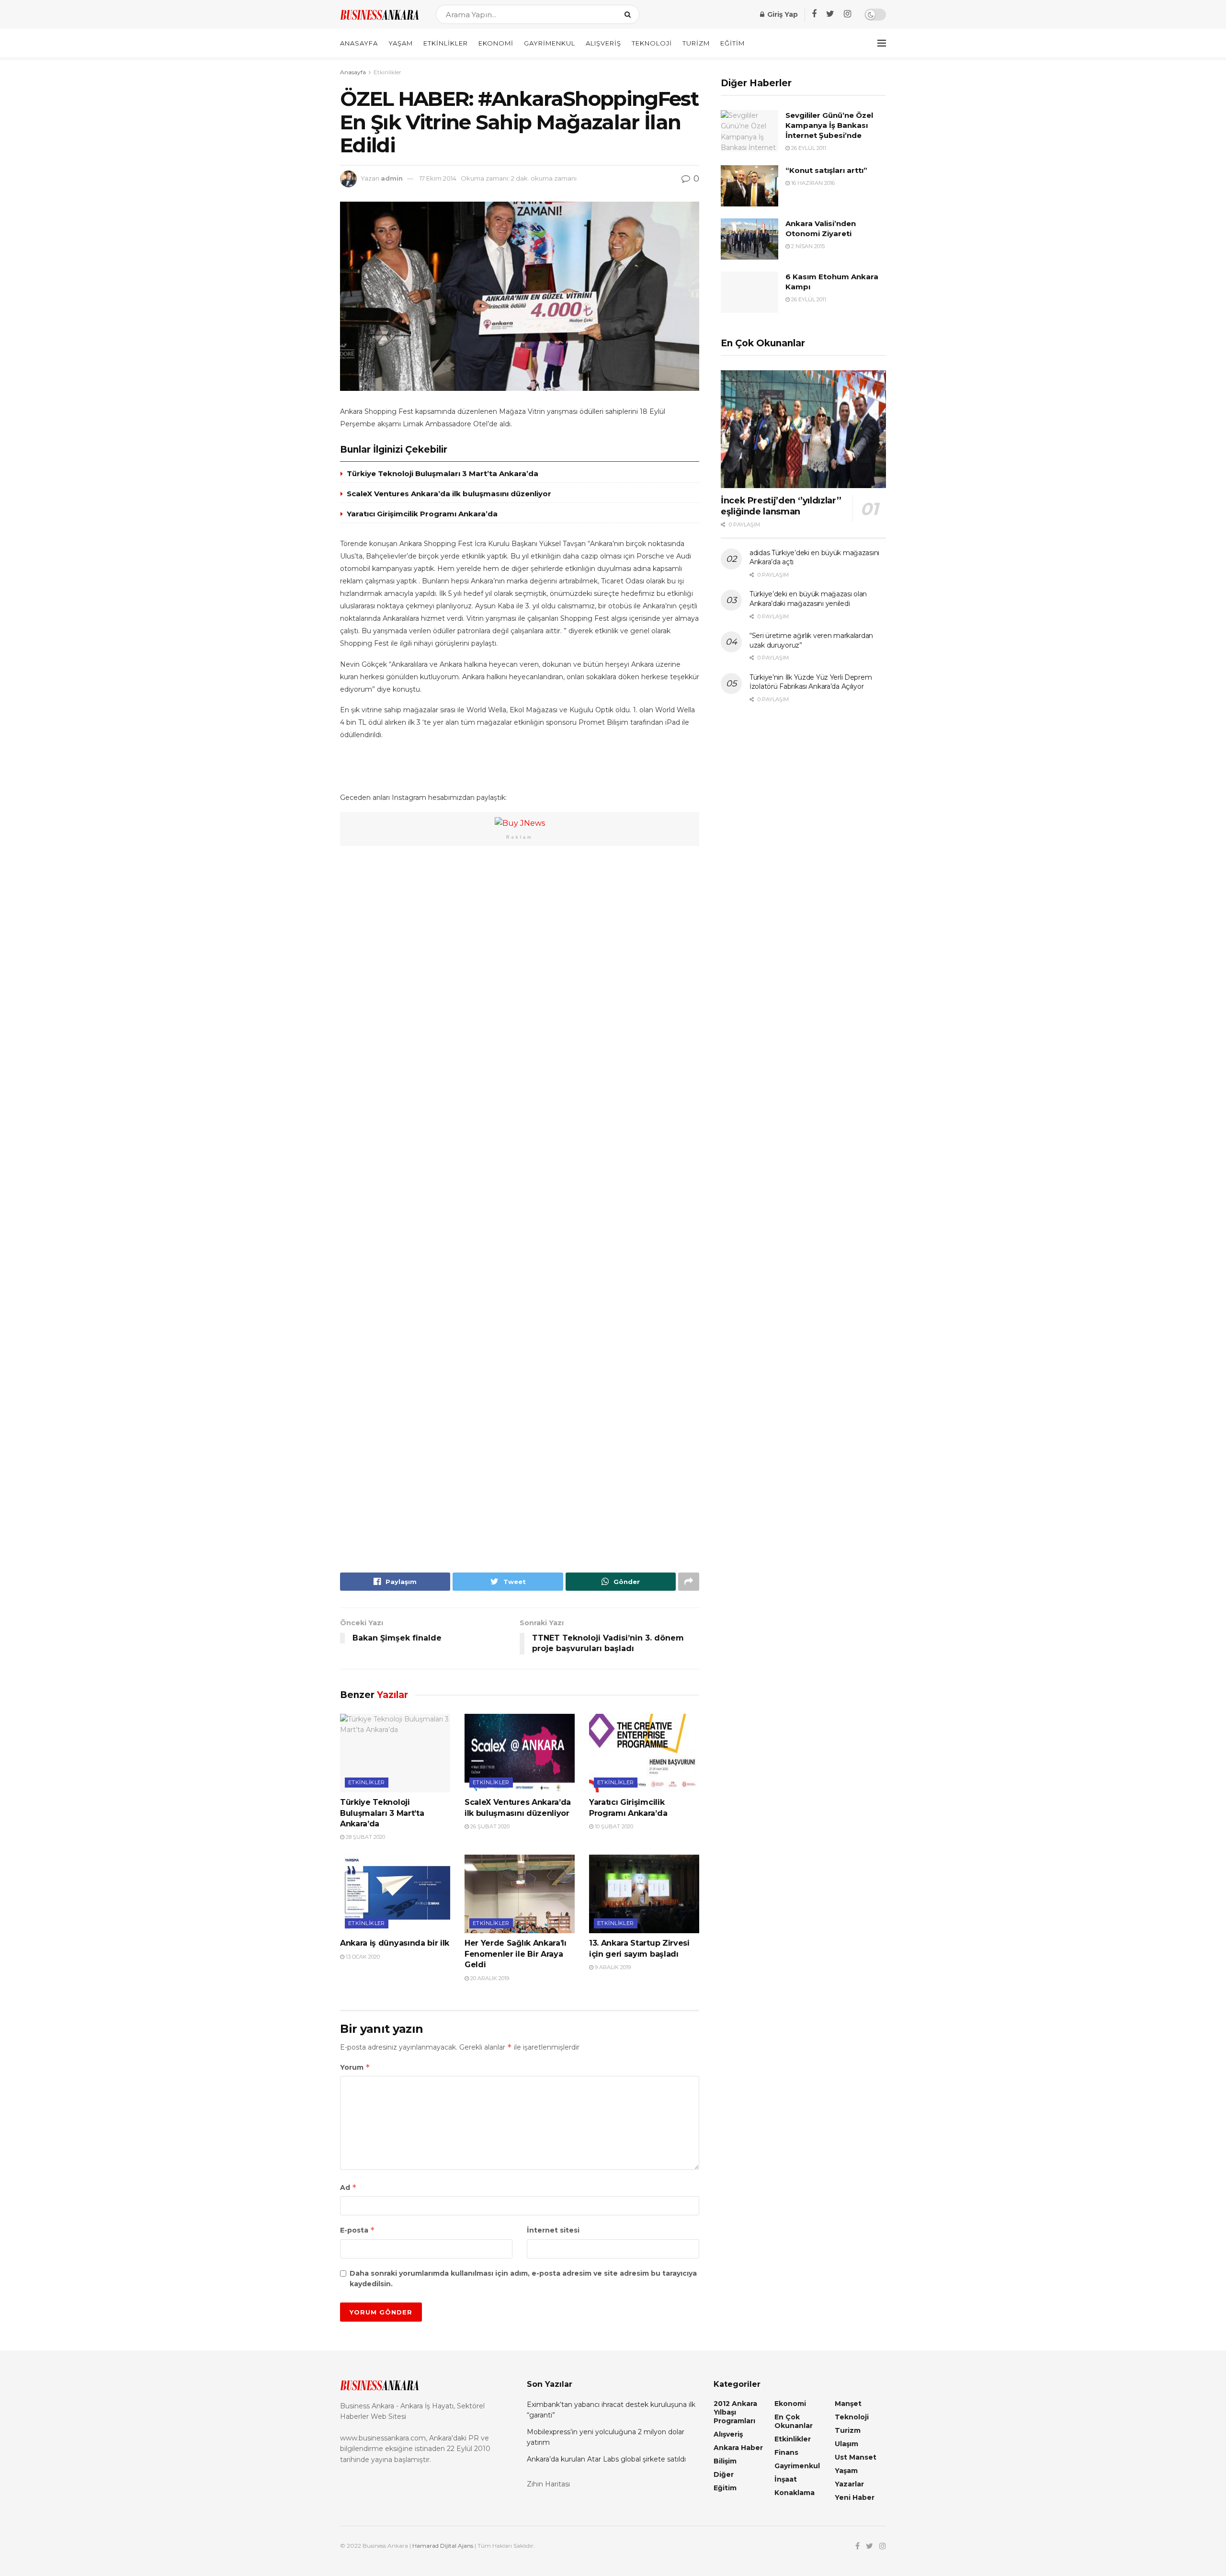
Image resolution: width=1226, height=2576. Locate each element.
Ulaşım (846, 2444)
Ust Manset (856, 2457)
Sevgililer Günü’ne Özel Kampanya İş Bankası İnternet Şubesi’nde (829, 125)
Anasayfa (359, 43)
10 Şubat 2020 (613, 1826)
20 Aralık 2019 (489, 1978)
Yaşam (401, 43)
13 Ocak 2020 (362, 1957)
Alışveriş (603, 43)
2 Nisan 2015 (807, 246)
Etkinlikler (446, 43)
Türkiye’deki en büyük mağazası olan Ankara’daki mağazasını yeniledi (808, 599)
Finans (786, 2452)
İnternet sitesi (553, 2230)
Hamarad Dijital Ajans (443, 2546)
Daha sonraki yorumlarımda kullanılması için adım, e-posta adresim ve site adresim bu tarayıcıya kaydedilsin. (523, 2279)
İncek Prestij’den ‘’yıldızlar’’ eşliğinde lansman (781, 506)
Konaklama (795, 2493)
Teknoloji (652, 43)
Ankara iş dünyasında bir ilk (395, 1943)
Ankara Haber (738, 2448)
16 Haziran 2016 (812, 183)
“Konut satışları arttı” (826, 170)
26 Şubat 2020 (489, 1826)
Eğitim (732, 43)
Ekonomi (496, 43)
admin (392, 178)
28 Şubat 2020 (365, 1837)
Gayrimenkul (550, 43)
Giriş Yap (782, 14)
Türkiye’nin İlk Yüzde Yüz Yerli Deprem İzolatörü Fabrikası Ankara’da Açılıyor (811, 682)
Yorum (355, 2067)
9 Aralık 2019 (612, 1967)
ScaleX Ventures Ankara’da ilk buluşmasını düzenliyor (449, 494)
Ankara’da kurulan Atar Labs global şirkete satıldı (606, 2459)
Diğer (724, 2474)
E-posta (358, 2230)
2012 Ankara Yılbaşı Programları (735, 2412)
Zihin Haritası (548, 2484)
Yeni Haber (855, 2497)
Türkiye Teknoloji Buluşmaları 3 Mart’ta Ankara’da (443, 473)
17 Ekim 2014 (438, 178)
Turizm (696, 43)
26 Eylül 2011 (808, 148)
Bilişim (725, 2461)
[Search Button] (630, 14)
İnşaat (786, 2479)
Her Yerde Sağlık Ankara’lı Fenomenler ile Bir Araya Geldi (516, 1954)
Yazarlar (849, 2484)
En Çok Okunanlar (794, 2421)
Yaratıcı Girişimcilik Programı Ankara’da (422, 514)
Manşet (848, 2404)
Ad (348, 2187)
